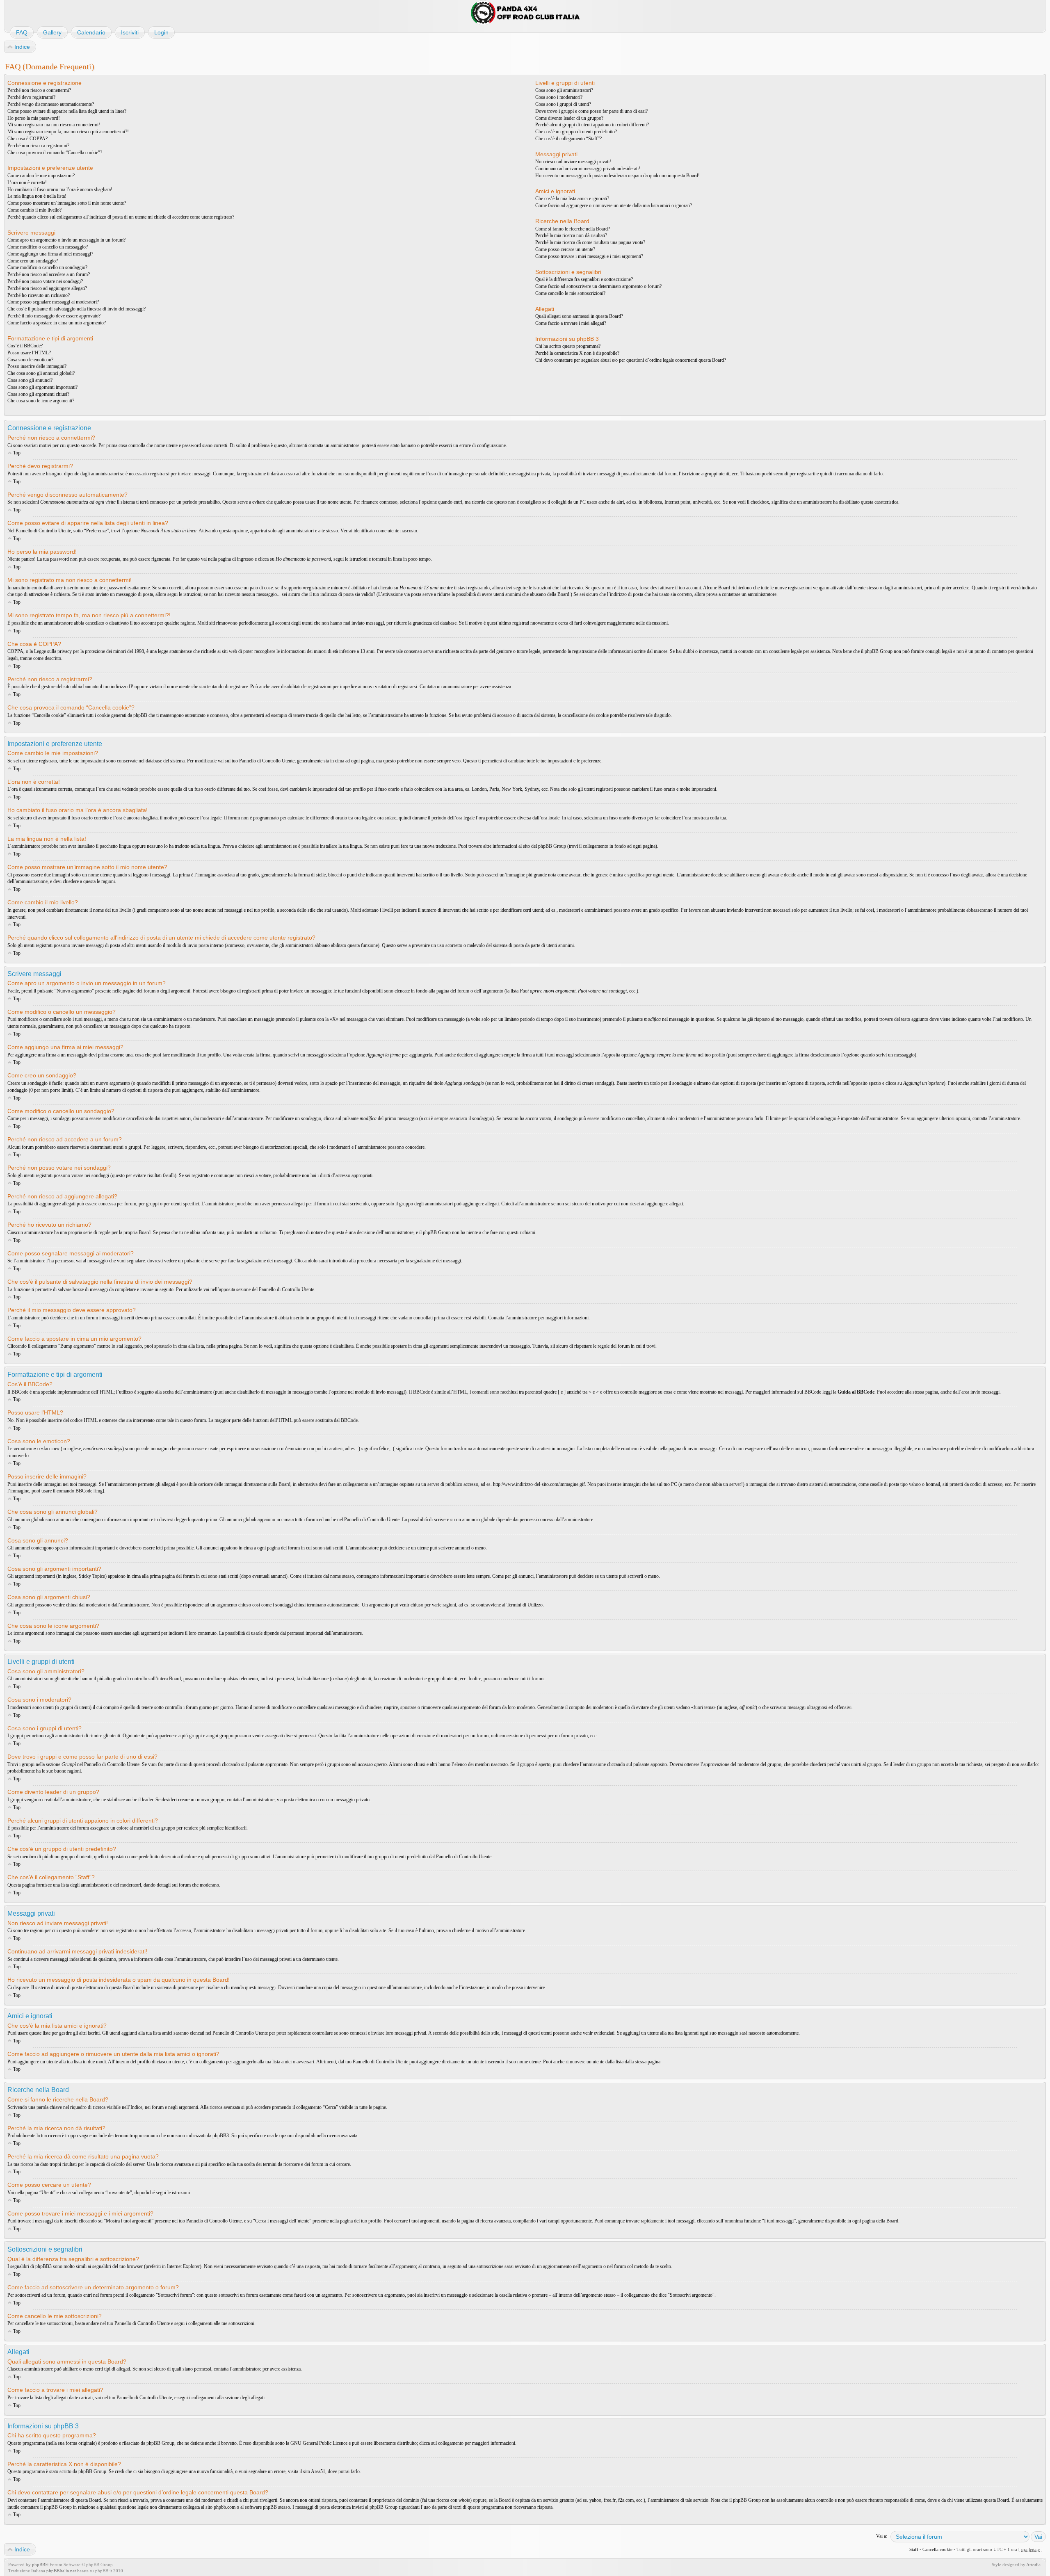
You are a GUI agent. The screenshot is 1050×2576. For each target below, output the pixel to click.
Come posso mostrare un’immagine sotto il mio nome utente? (67, 203)
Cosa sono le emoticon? (30, 360)
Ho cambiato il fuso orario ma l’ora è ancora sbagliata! (60, 189)
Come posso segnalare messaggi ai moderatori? (53, 302)
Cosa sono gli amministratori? (564, 90)
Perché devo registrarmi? (31, 97)
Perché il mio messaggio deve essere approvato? (54, 316)
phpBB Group (160, 2443)
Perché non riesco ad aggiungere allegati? (47, 288)
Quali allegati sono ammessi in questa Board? (579, 316)
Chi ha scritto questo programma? (568, 346)
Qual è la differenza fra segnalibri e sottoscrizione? (584, 279)
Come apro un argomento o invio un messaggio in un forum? (66, 240)
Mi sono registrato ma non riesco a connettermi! (54, 125)
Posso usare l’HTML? (29, 353)
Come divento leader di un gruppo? (569, 118)
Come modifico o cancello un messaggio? (48, 247)
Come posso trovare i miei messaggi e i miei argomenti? (589, 256)
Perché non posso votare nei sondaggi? (45, 281)
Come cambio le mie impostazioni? (41, 176)
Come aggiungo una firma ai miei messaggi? (50, 254)
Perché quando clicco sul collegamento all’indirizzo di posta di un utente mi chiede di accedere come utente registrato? (121, 217)
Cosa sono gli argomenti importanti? (42, 387)
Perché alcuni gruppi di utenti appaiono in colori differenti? (592, 125)
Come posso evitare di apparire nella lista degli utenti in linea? (67, 111)
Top (17, 453)
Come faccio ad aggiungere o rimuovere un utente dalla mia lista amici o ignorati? (614, 205)
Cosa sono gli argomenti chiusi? (38, 394)
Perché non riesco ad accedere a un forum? (49, 274)
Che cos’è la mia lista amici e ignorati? (572, 199)
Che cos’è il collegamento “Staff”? (568, 139)
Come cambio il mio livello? (34, 210)
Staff (914, 2549)
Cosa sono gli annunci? (30, 380)
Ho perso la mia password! (34, 118)
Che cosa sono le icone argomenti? (41, 401)
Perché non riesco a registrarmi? (38, 146)
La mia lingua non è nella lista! (37, 196)
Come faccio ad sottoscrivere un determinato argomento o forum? (598, 286)
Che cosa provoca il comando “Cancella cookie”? (55, 153)
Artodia (1033, 2565)
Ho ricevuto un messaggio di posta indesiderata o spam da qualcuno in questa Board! (617, 176)
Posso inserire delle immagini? (37, 366)
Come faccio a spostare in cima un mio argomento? (57, 323)
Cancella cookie (937, 2549)
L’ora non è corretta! (27, 183)
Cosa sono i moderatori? (559, 97)
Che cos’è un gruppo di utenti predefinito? (576, 132)
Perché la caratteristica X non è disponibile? (577, 353)
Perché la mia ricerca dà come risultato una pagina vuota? (590, 242)
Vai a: (882, 2536)
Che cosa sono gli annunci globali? (41, 373)
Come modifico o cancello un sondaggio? (47, 267)
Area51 (318, 2471)
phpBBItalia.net (61, 2571)
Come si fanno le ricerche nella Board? (573, 229)
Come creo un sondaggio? (33, 261)
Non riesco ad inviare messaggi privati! (573, 162)
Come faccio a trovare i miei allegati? (571, 323)
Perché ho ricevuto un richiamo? (39, 295)
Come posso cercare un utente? (565, 249)
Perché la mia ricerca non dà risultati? (571, 235)
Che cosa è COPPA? (27, 139)
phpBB (39, 2565)
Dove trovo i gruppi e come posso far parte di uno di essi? (591, 111)
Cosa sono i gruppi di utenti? (563, 104)
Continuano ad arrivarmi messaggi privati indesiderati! (588, 169)
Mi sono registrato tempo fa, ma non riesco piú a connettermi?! (68, 132)
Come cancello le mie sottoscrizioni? (570, 293)
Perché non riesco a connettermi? (39, 90)
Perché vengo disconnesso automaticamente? (51, 104)
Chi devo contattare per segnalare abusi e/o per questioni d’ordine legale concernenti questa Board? (631, 360)
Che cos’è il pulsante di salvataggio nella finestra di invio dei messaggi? (76, 309)
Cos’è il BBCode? (25, 346)
